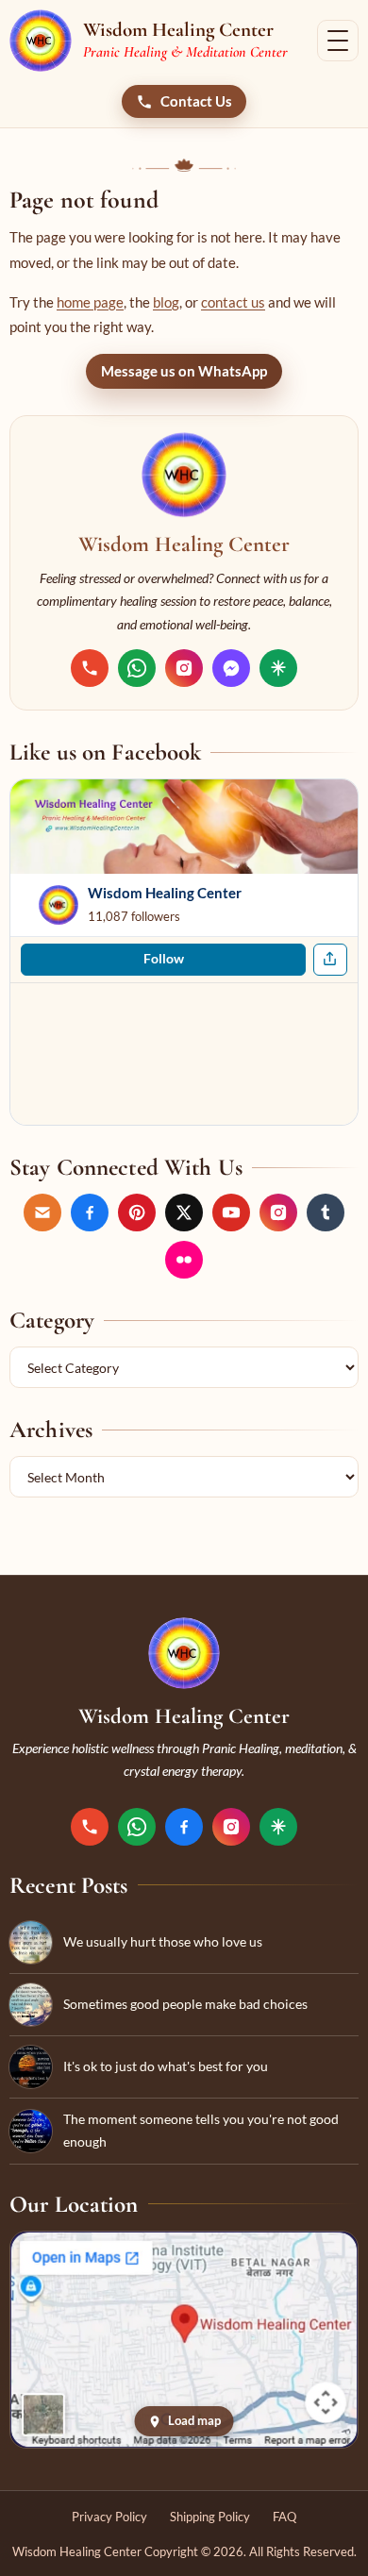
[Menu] (338, 41)
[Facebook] (90, 1213)
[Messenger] (231, 668)
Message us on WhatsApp (184, 371)
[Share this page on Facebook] (330, 960)
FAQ (284, 2517)
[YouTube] (231, 1213)
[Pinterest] (137, 1213)
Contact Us (196, 101)
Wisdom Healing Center (165, 893)
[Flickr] (184, 1260)
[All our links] (278, 668)
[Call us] (90, 668)
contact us (233, 302)
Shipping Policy (210, 2517)
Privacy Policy (109, 2517)
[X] (184, 1213)
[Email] (42, 1213)
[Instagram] (184, 668)
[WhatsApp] (137, 668)
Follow (164, 959)
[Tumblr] (326, 1213)
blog (166, 302)
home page (90, 302)
